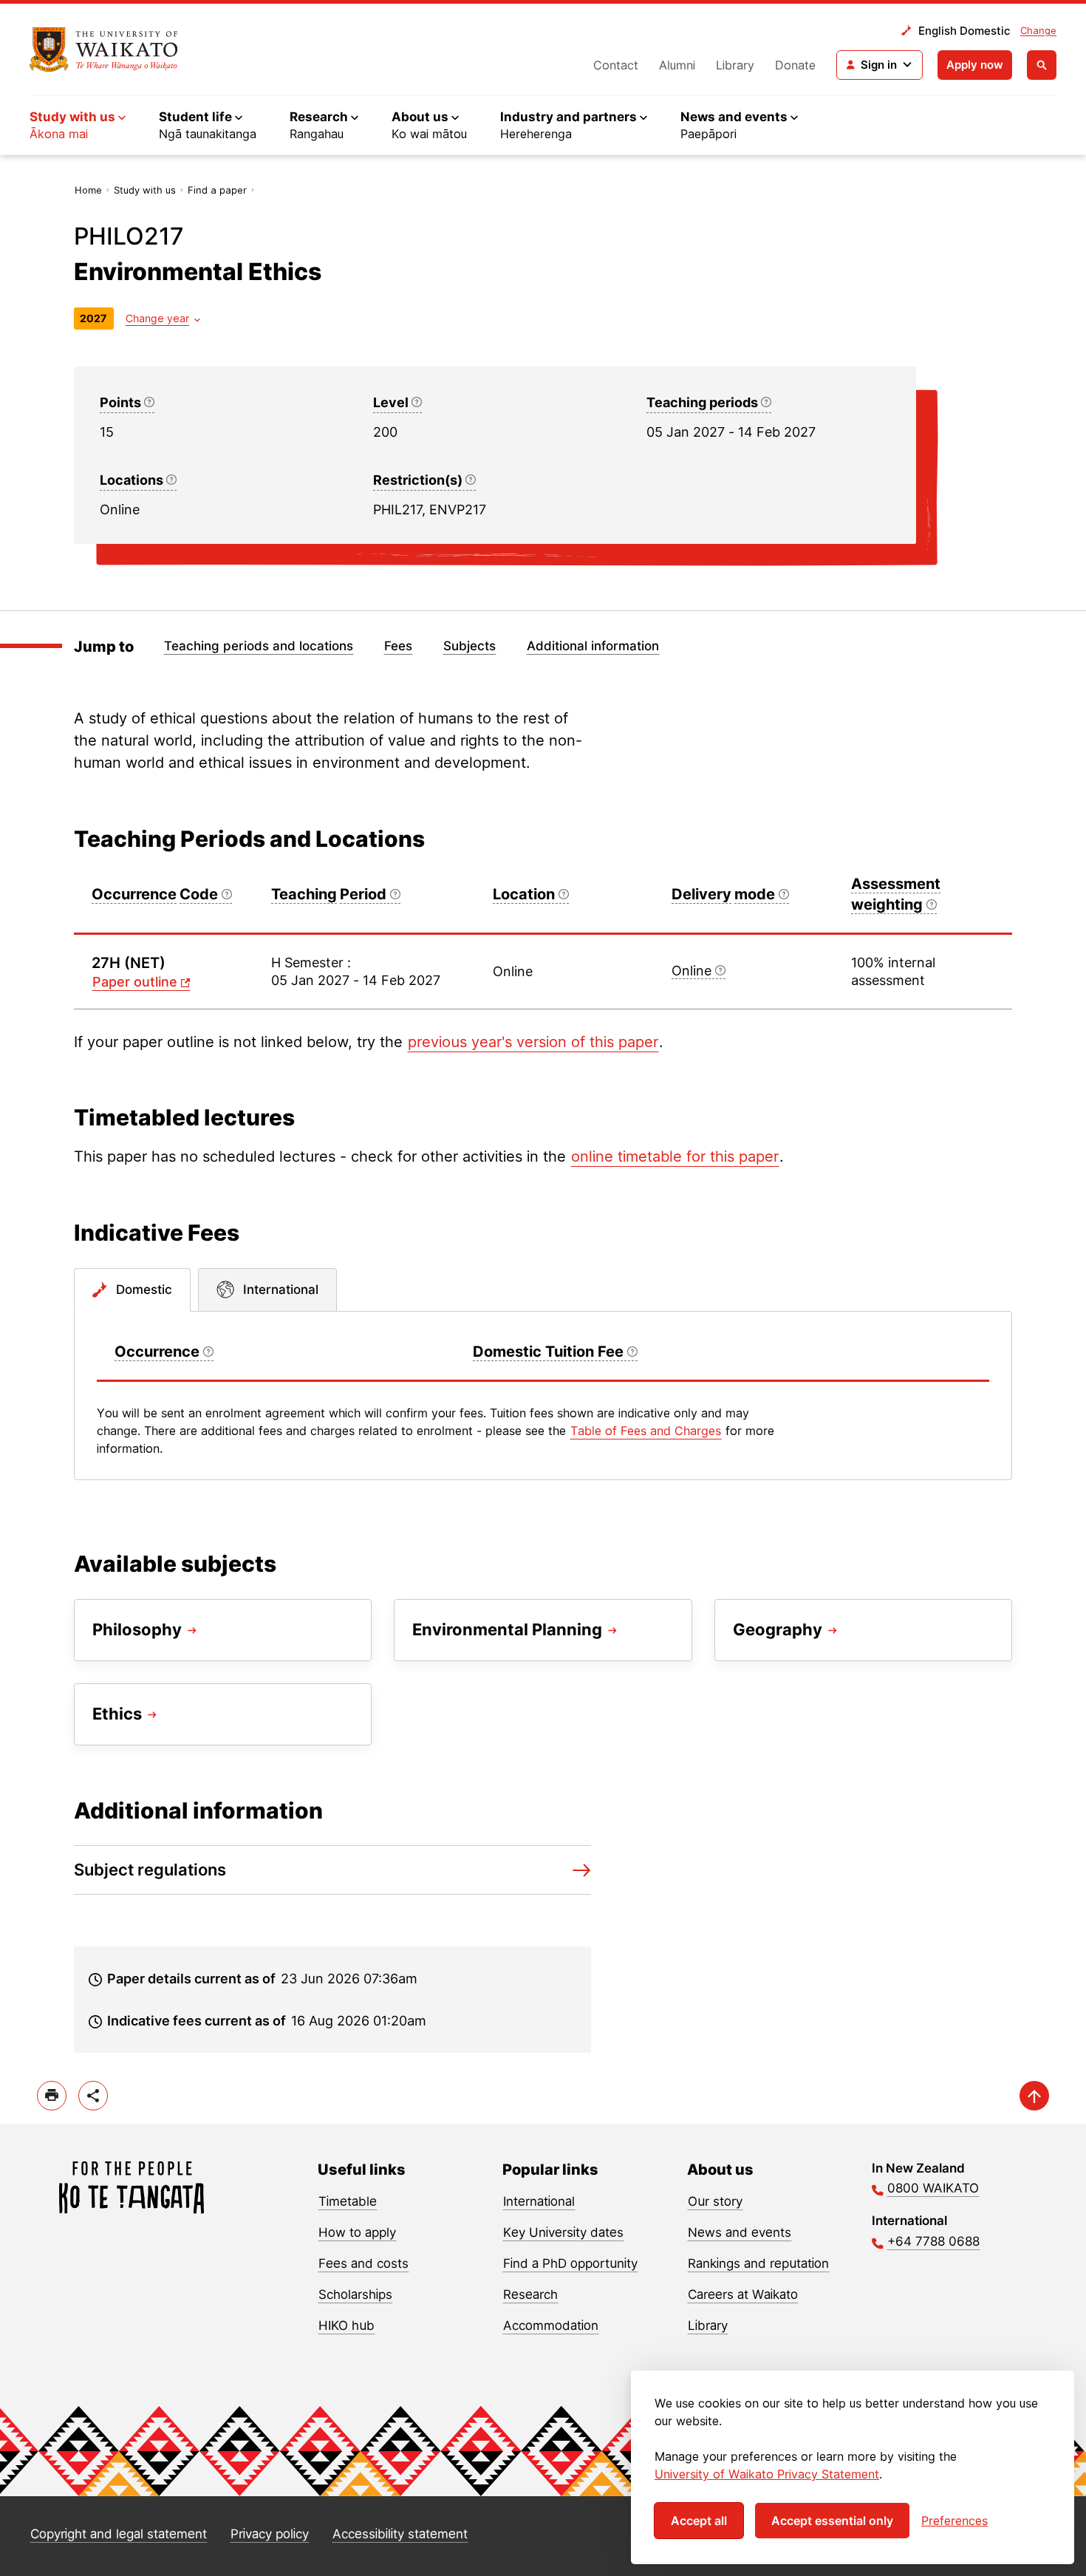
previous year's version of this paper (533, 1042)
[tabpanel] (543, 1396)
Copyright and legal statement (119, 2534)
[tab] (132, 1290)
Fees (398, 646)
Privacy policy (270, 2534)
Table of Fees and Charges (646, 1431)
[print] (52, 2096)
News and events (740, 2232)
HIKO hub (346, 2325)
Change (1038, 30)
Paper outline (135, 982)
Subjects (469, 646)
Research (530, 2294)
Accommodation (551, 2325)
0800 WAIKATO (933, 2188)
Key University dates (563, 2232)
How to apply (357, 2232)
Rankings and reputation (758, 2263)
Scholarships (355, 2294)
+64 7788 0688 (933, 2241)
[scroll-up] (1034, 2096)
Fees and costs (363, 2263)
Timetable (348, 2201)
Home (88, 190)
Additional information (593, 646)
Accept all (699, 2521)
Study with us (145, 190)
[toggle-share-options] (93, 2096)
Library (735, 65)
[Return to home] (104, 50)
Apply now (975, 65)
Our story (715, 2201)
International (539, 2201)
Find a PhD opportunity (570, 2263)
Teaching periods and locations (259, 646)
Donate (795, 65)
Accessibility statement (400, 2534)
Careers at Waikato (743, 2294)
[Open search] (1042, 65)
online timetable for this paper (675, 1156)
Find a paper (217, 190)
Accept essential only (832, 2521)
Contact (616, 65)
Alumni (677, 65)
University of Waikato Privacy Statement (767, 2474)
